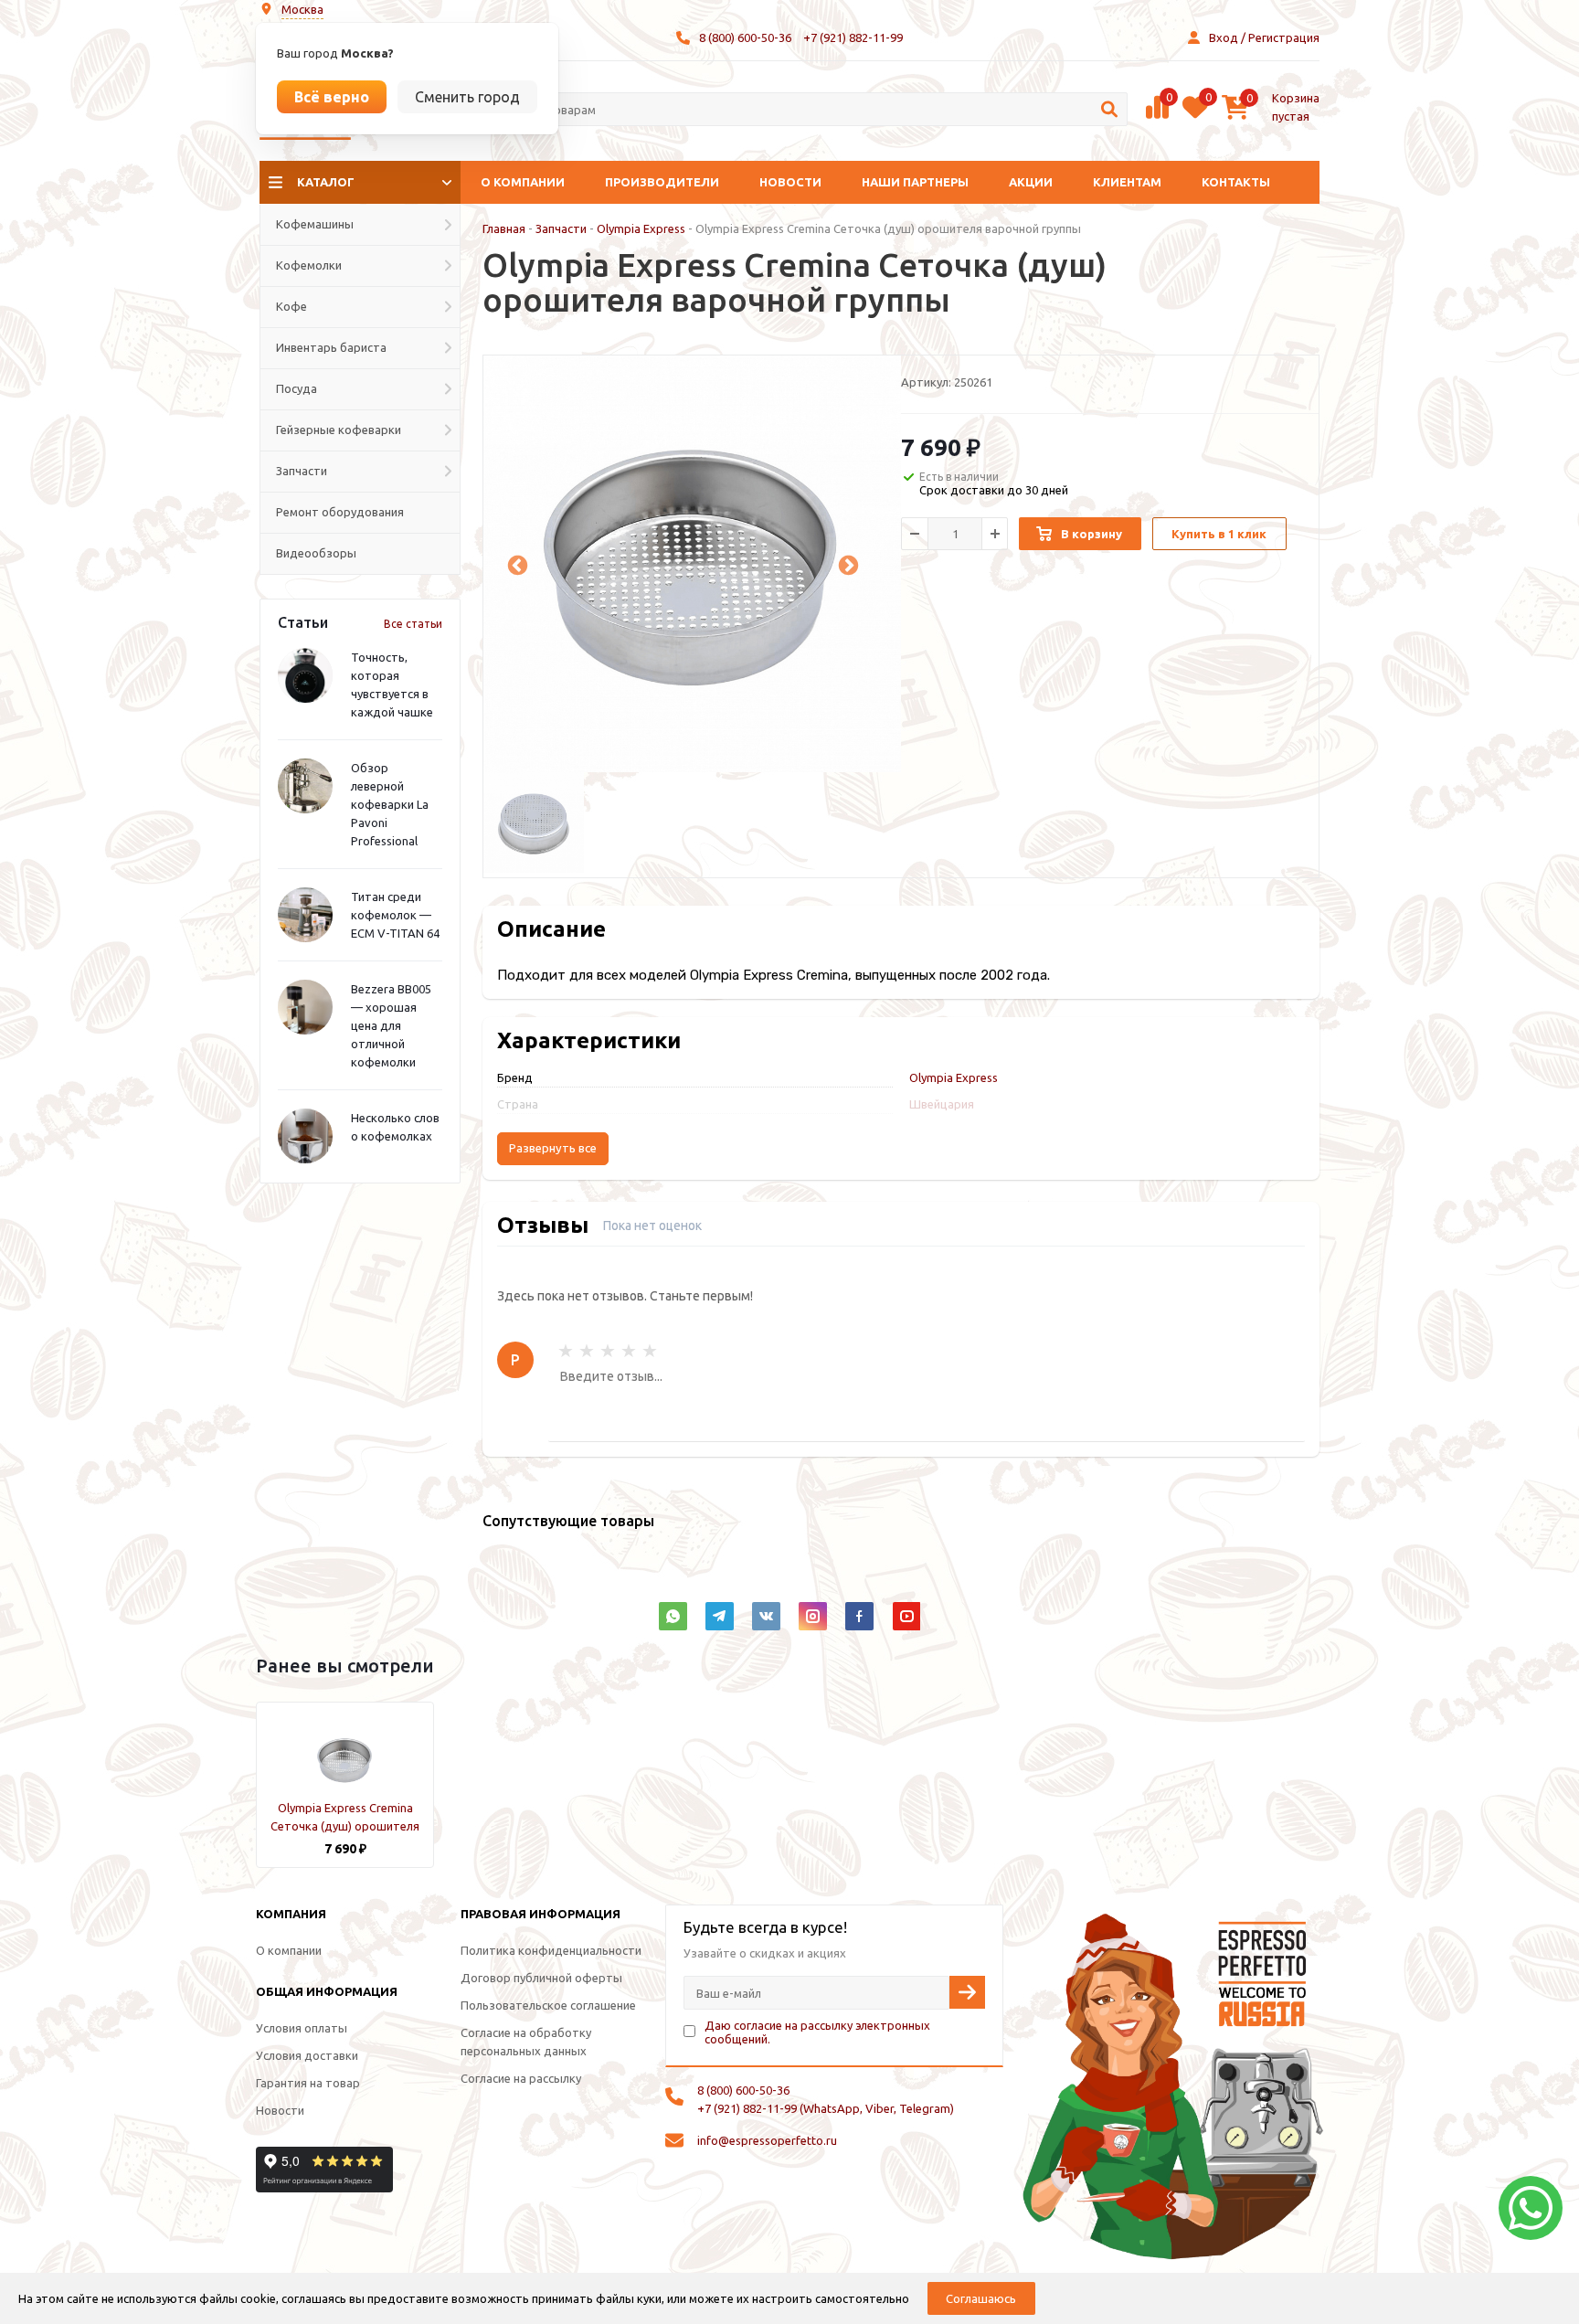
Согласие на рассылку (521, 2078)
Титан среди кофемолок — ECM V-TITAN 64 (395, 915)
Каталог (326, 182)
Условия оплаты (302, 2028)
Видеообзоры (316, 553)
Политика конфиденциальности (551, 1950)
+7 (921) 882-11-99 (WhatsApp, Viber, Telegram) (826, 2108)
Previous (515, 564)
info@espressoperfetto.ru (767, 2140)
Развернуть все (553, 1148)
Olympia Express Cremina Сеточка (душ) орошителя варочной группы (345, 1826)
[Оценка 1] (566, 1351)
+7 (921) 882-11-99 (853, 37)
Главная (504, 228)
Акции (1031, 182)
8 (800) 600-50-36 (745, 37)
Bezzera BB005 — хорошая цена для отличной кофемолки (391, 1025)
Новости (790, 182)
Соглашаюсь (981, 2298)
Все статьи (413, 624)
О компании (523, 182)
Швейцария (942, 1104)
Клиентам (1127, 182)
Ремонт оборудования (340, 512)
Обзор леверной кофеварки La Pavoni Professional (390, 804)
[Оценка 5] (650, 1351)
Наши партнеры (915, 182)
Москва (302, 9)
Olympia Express (641, 228)
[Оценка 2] (587, 1351)
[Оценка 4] (629, 1351)
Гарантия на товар (308, 2083)
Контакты (1236, 182)
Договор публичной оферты (541, 1978)
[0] (1157, 116)
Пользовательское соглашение (548, 2005)
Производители (662, 182)
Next (846, 564)
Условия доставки (307, 2055)
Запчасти (561, 228)
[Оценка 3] (608, 1351)
